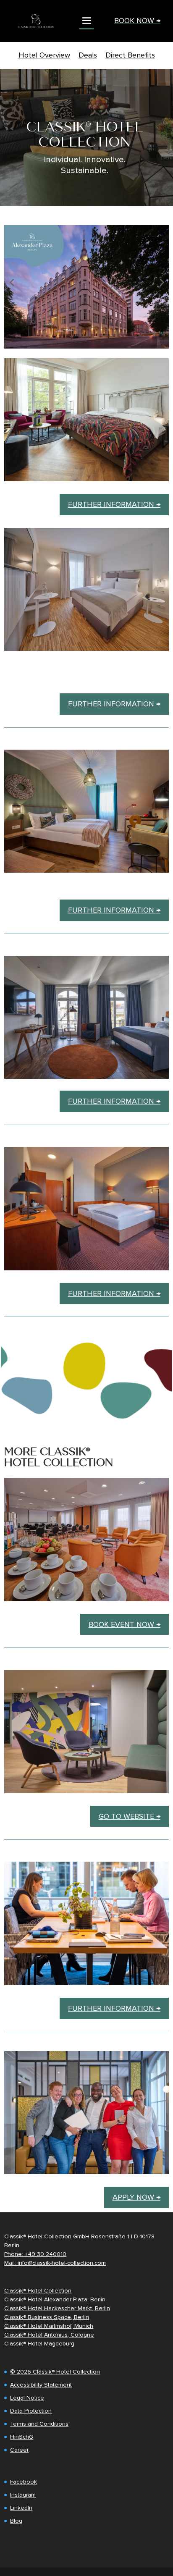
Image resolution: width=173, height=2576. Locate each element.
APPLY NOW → (136, 2197)
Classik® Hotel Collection (38, 2291)
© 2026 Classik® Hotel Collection (55, 2372)
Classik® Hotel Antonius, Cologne (49, 2335)
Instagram (23, 2495)
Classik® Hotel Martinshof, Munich (49, 2326)
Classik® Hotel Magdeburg (39, 2344)
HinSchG (22, 2437)
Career (19, 2450)
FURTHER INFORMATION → (114, 504)
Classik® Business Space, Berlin (47, 2317)
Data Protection (31, 2411)
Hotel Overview (44, 55)
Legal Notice (27, 2398)
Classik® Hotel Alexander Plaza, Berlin (55, 2299)
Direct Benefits (130, 55)
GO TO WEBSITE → (130, 1816)
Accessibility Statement (41, 2385)
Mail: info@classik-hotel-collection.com (55, 2263)
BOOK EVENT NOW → (125, 1624)
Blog (16, 2521)
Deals (88, 55)
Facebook (24, 2482)
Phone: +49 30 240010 (35, 2254)
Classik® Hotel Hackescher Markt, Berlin (57, 2308)
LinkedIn (21, 2508)
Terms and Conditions (39, 2424)
